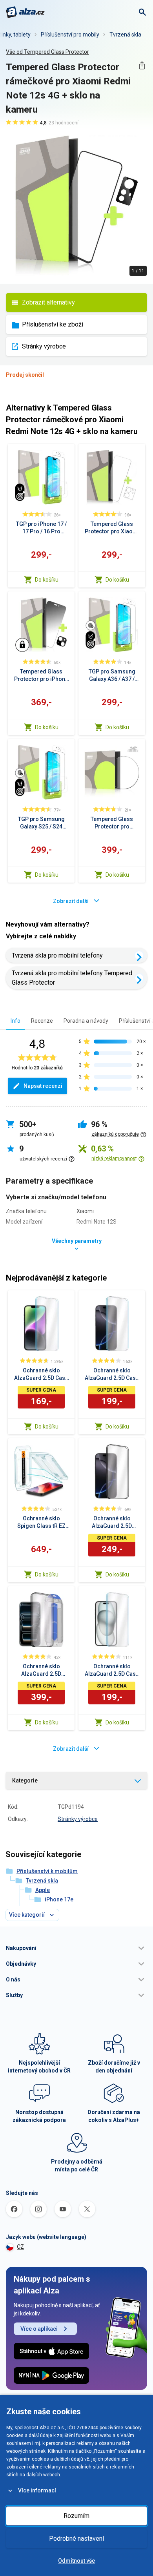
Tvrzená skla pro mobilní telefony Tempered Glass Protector (72, 978)
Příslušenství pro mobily (70, 35)
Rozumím (76, 2516)
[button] (76, 1948)
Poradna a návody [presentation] (86, 1021)
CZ (20, 2247)
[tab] (15, 1021)
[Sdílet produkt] (142, 65)
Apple (43, 1890)
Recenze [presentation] (42, 1021)
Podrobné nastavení (76, 2539)
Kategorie (25, 1781)
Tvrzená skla (125, 35)
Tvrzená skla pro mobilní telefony (57, 955)
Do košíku (47, 580)
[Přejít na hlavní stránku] (25, 12)
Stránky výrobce (44, 346)
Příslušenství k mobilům (47, 1871)
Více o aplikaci (39, 2329)
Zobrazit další (71, 901)
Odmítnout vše (76, 2561)
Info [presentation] (15, 1021)
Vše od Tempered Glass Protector (47, 52)
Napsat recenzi (43, 1086)
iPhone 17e (59, 1899)
